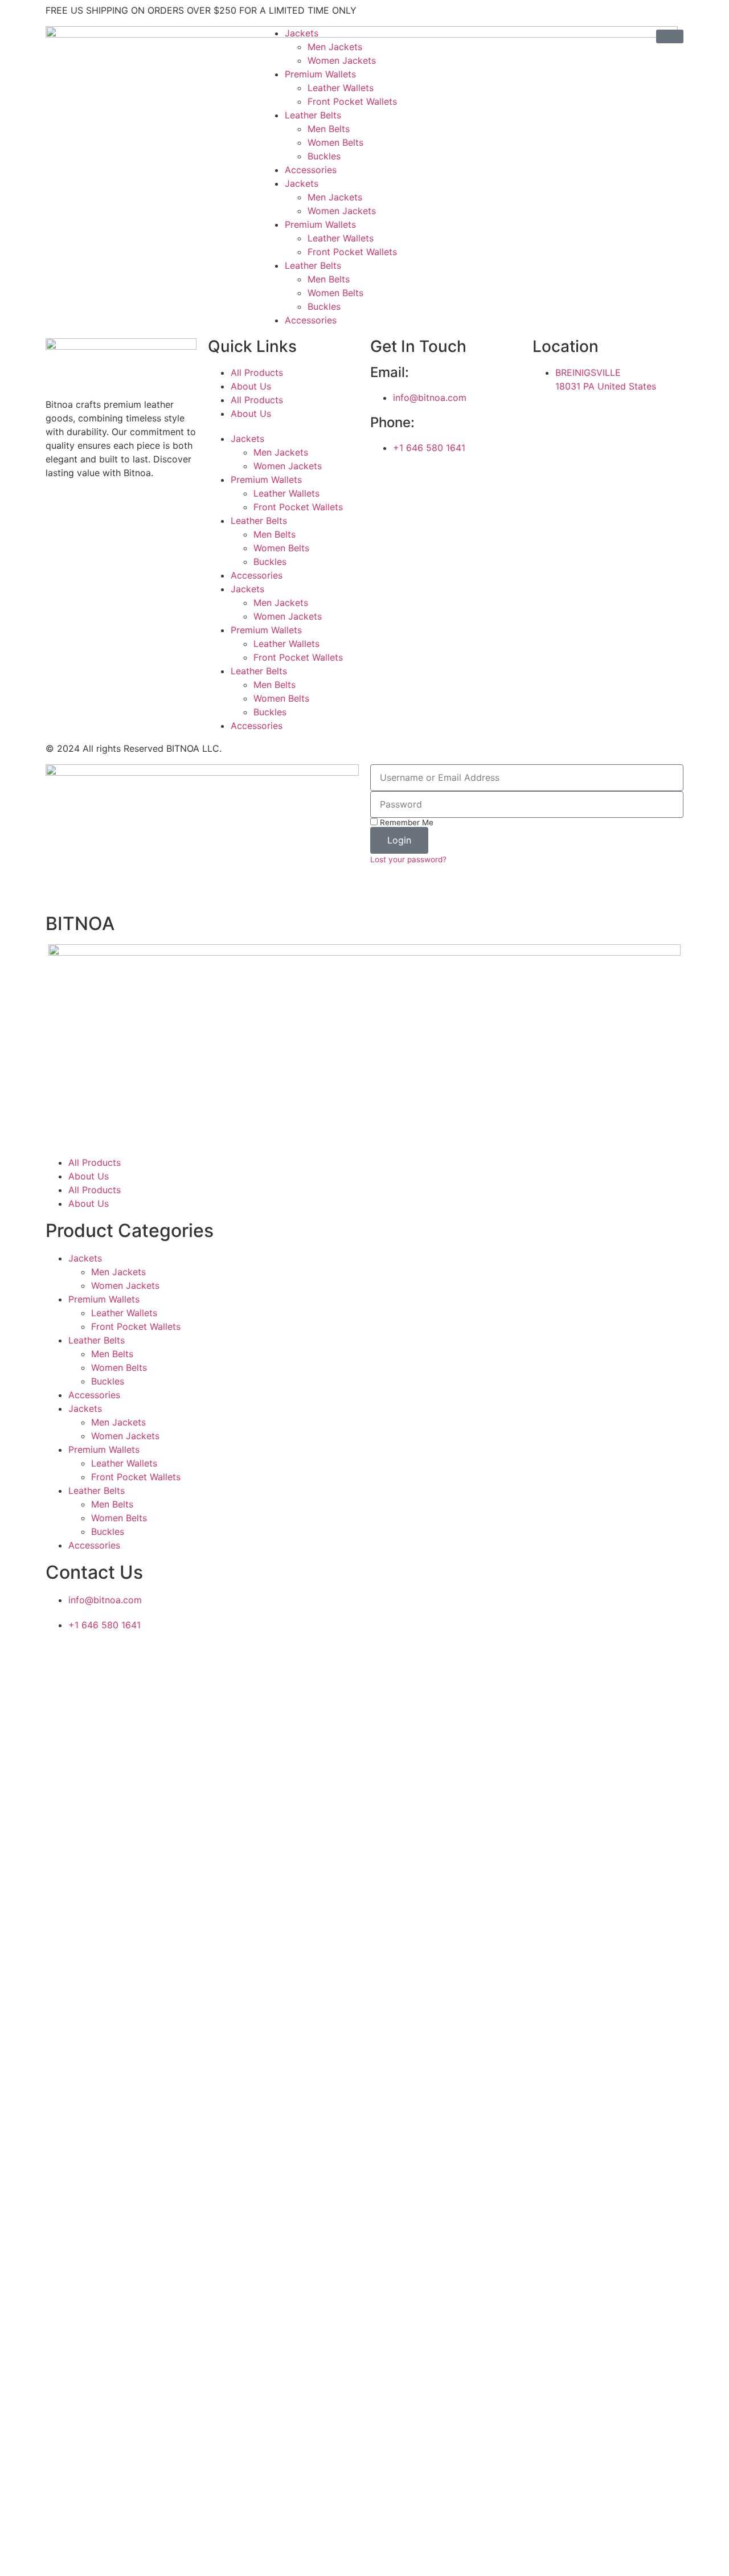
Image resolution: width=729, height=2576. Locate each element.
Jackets (302, 33)
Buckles (324, 156)
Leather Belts (313, 115)
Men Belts (329, 129)
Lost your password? (408, 859)
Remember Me (406, 822)
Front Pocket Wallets (352, 101)
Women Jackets (342, 60)
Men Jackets (335, 47)
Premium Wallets (320, 74)
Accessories (311, 170)
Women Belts (335, 142)
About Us (251, 386)
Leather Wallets (341, 88)
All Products (257, 372)
